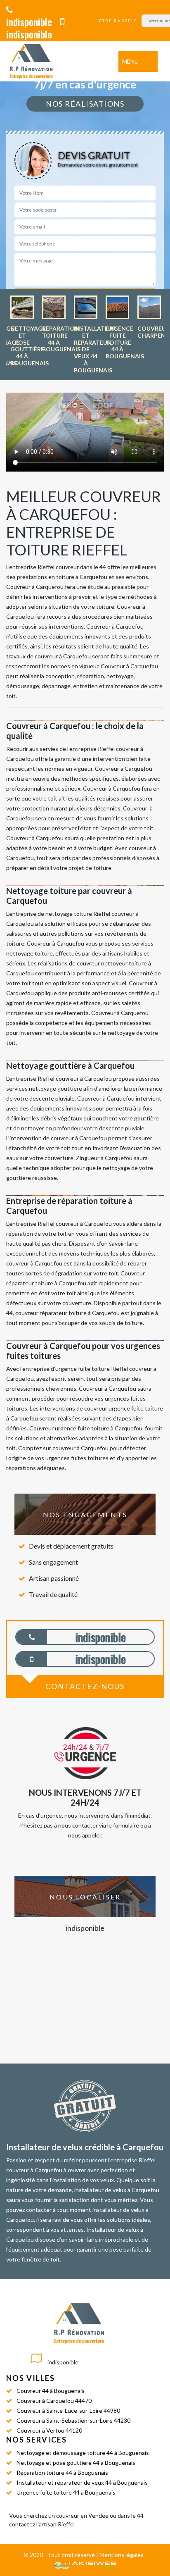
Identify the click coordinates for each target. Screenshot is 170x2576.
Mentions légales (122, 2555)
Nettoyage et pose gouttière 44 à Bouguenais (76, 2463)
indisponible (29, 21)
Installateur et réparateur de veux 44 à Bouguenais (82, 2482)
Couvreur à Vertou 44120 (49, 2430)
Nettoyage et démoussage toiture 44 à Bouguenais (83, 2453)
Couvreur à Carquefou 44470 (54, 2401)
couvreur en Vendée (82, 2515)
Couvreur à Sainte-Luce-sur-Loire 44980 (68, 2410)
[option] (22, 331)
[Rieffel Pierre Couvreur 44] (31, 61)
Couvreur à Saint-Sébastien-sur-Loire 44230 (73, 2420)
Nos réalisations (85, 104)
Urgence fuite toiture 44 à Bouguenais (66, 2492)
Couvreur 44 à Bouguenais (51, 2391)
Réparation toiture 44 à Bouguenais (62, 2472)
